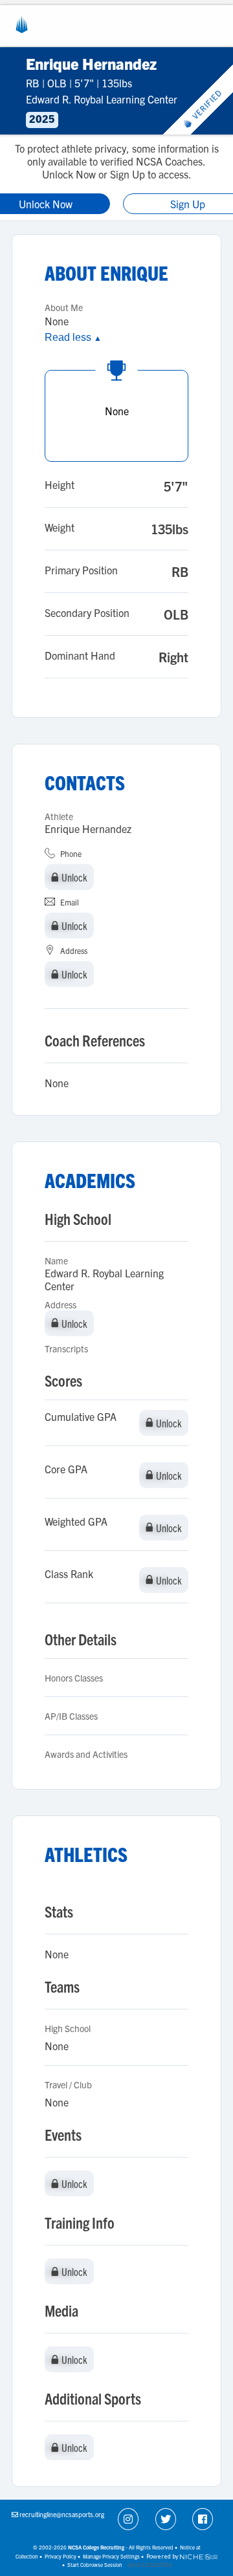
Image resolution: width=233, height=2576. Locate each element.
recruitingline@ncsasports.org (62, 2514)
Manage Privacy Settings (111, 2556)
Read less (73, 337)
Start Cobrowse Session (95, 2565)
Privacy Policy (61, 2556)
